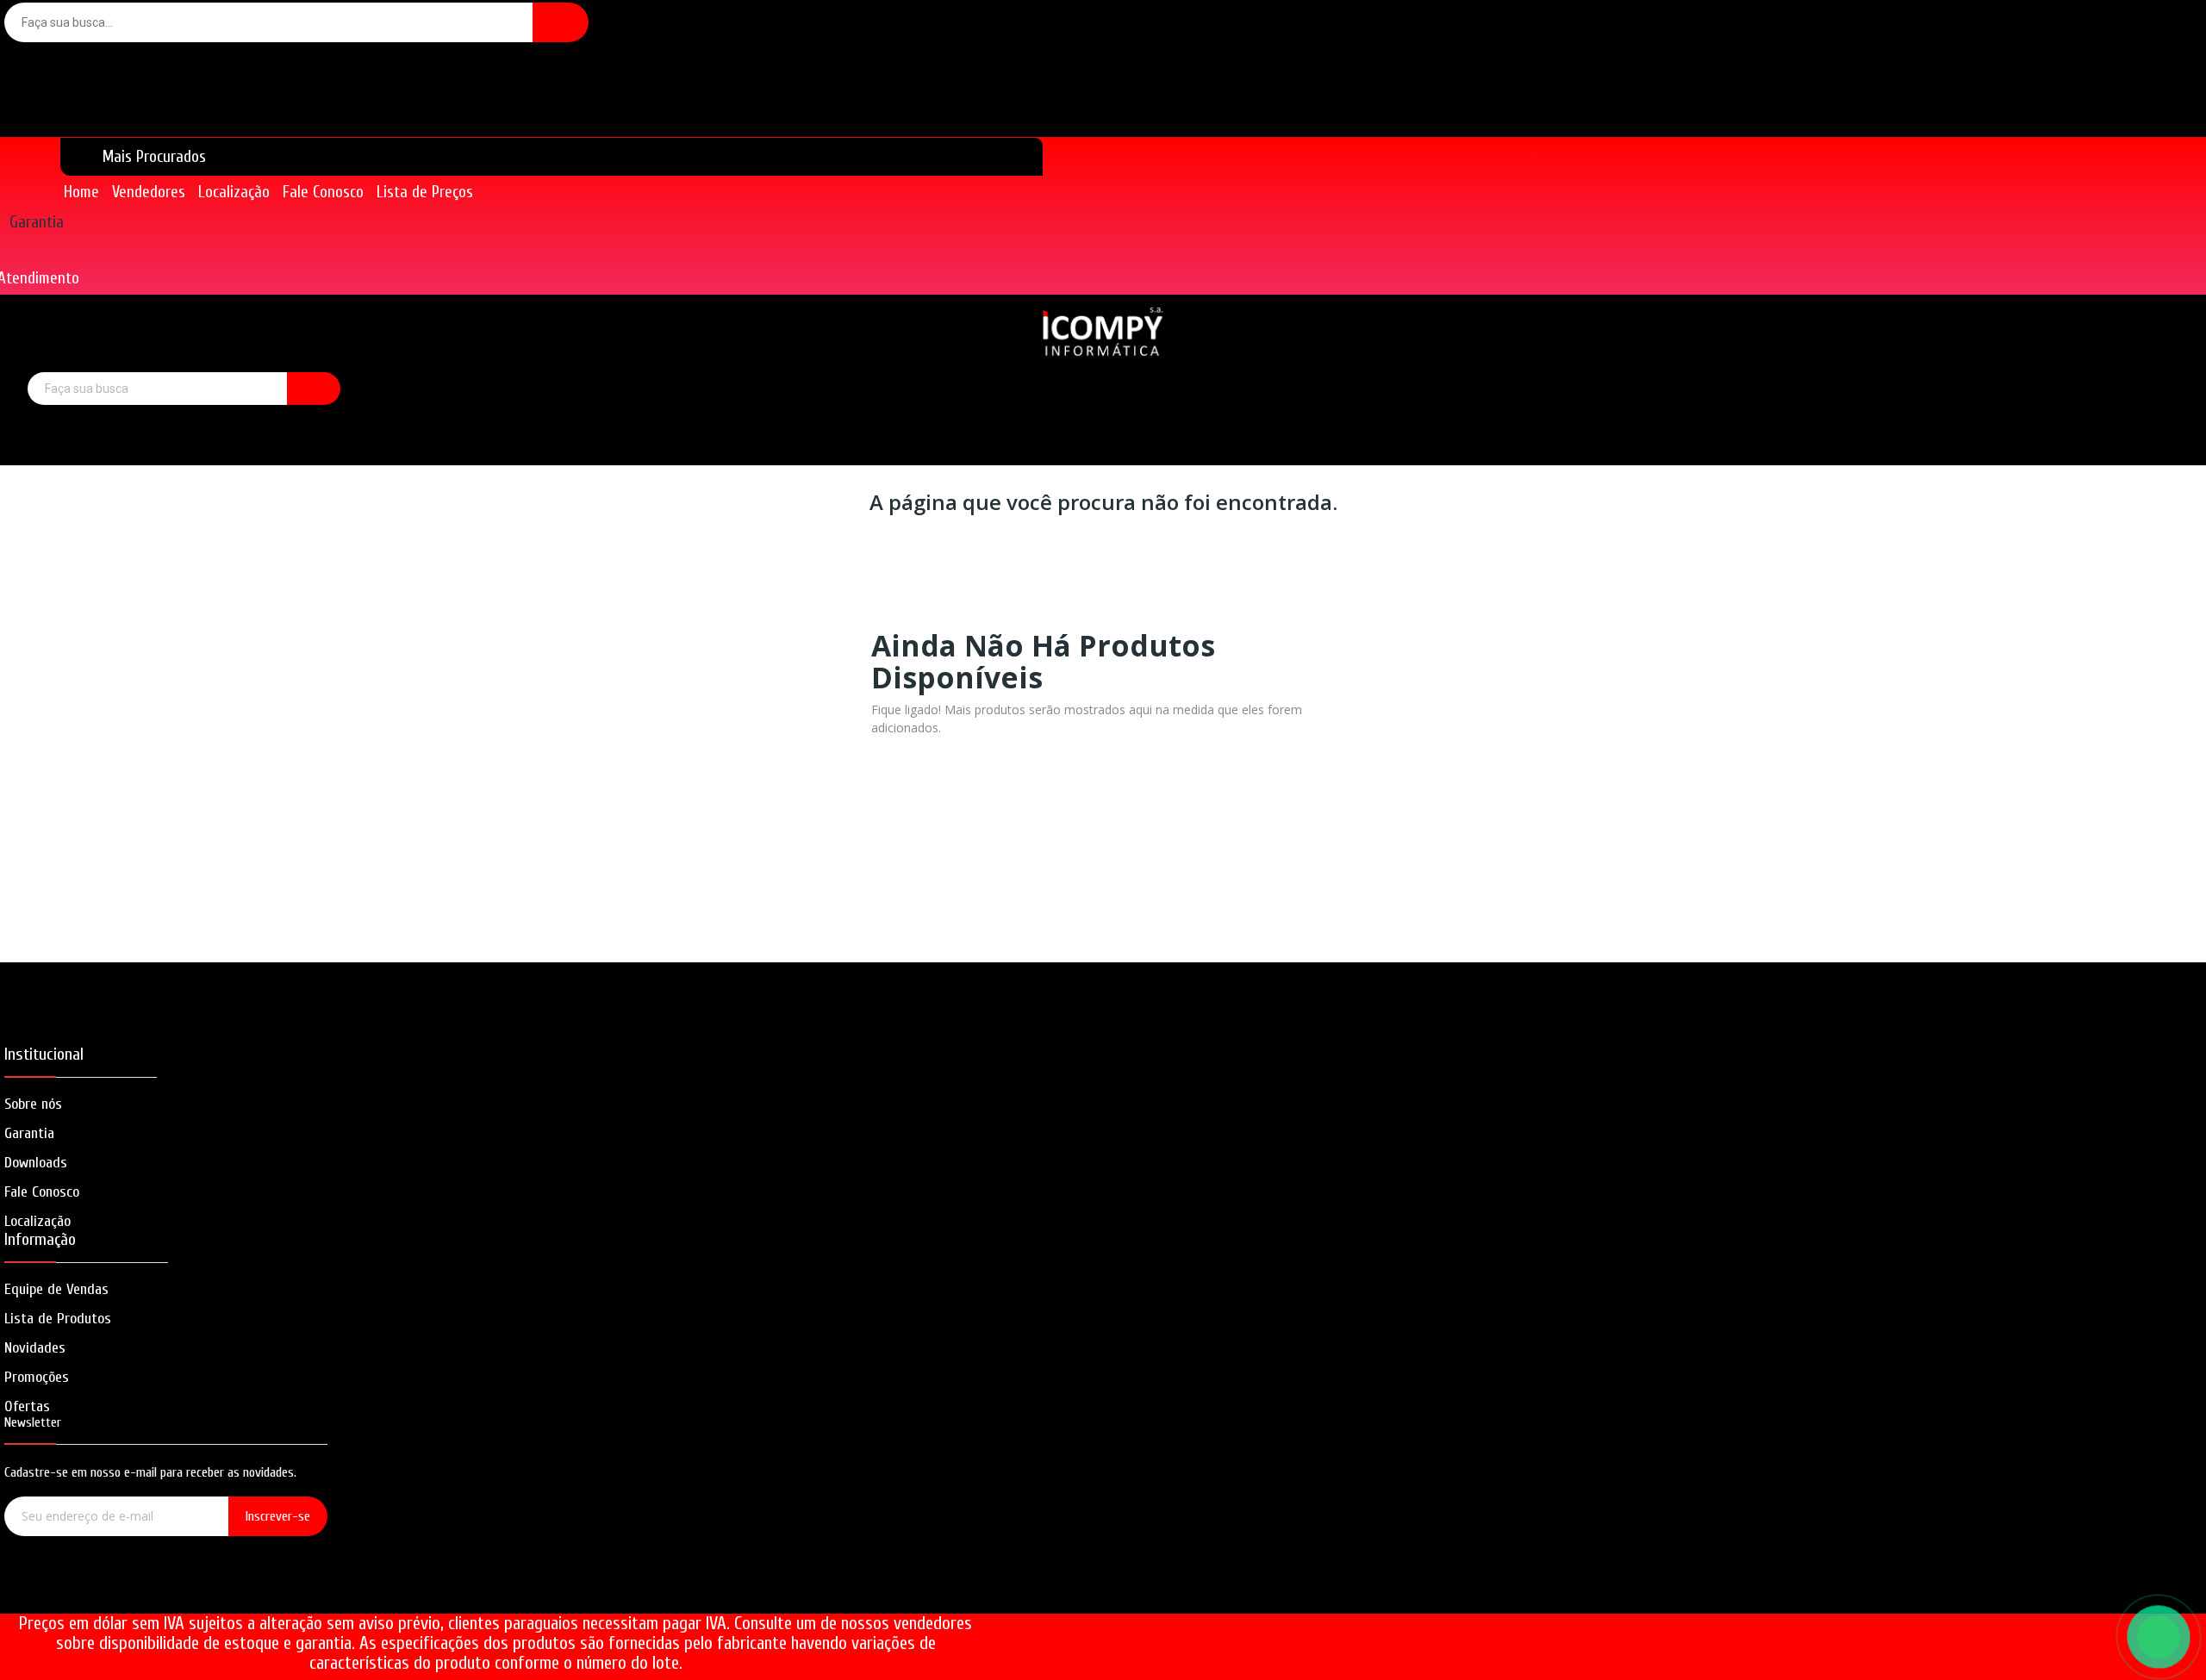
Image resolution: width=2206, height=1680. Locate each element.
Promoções (37, 1377)
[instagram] (166, 1592)
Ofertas (27, 1406)
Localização (37, 1221)
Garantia (37, 222)
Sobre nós (33, 1104)
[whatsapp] (215, 1592)
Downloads (36, 1163)
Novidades (35, 1348)
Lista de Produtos (58, 1319)
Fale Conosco (42, 1192)
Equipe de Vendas (56, 1289)
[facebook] (117, 1592)
